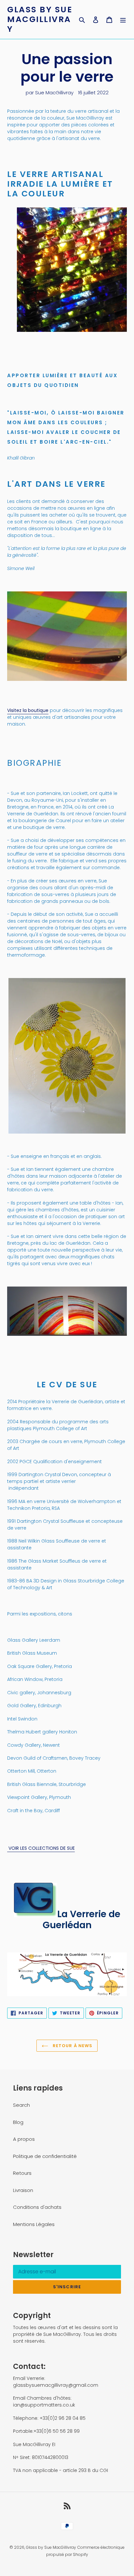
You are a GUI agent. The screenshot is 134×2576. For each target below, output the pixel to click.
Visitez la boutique (28, 710)
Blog (18, 2122)
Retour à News (72, 2046)
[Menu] (123, 20)
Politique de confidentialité (45, 2156)
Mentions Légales (34, 2224)
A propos (24, 2139)
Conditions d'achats (37, 2207)
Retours (22, 2173)
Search (21, 2105)
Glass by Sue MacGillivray (40, 19)
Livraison (23, 2190)
